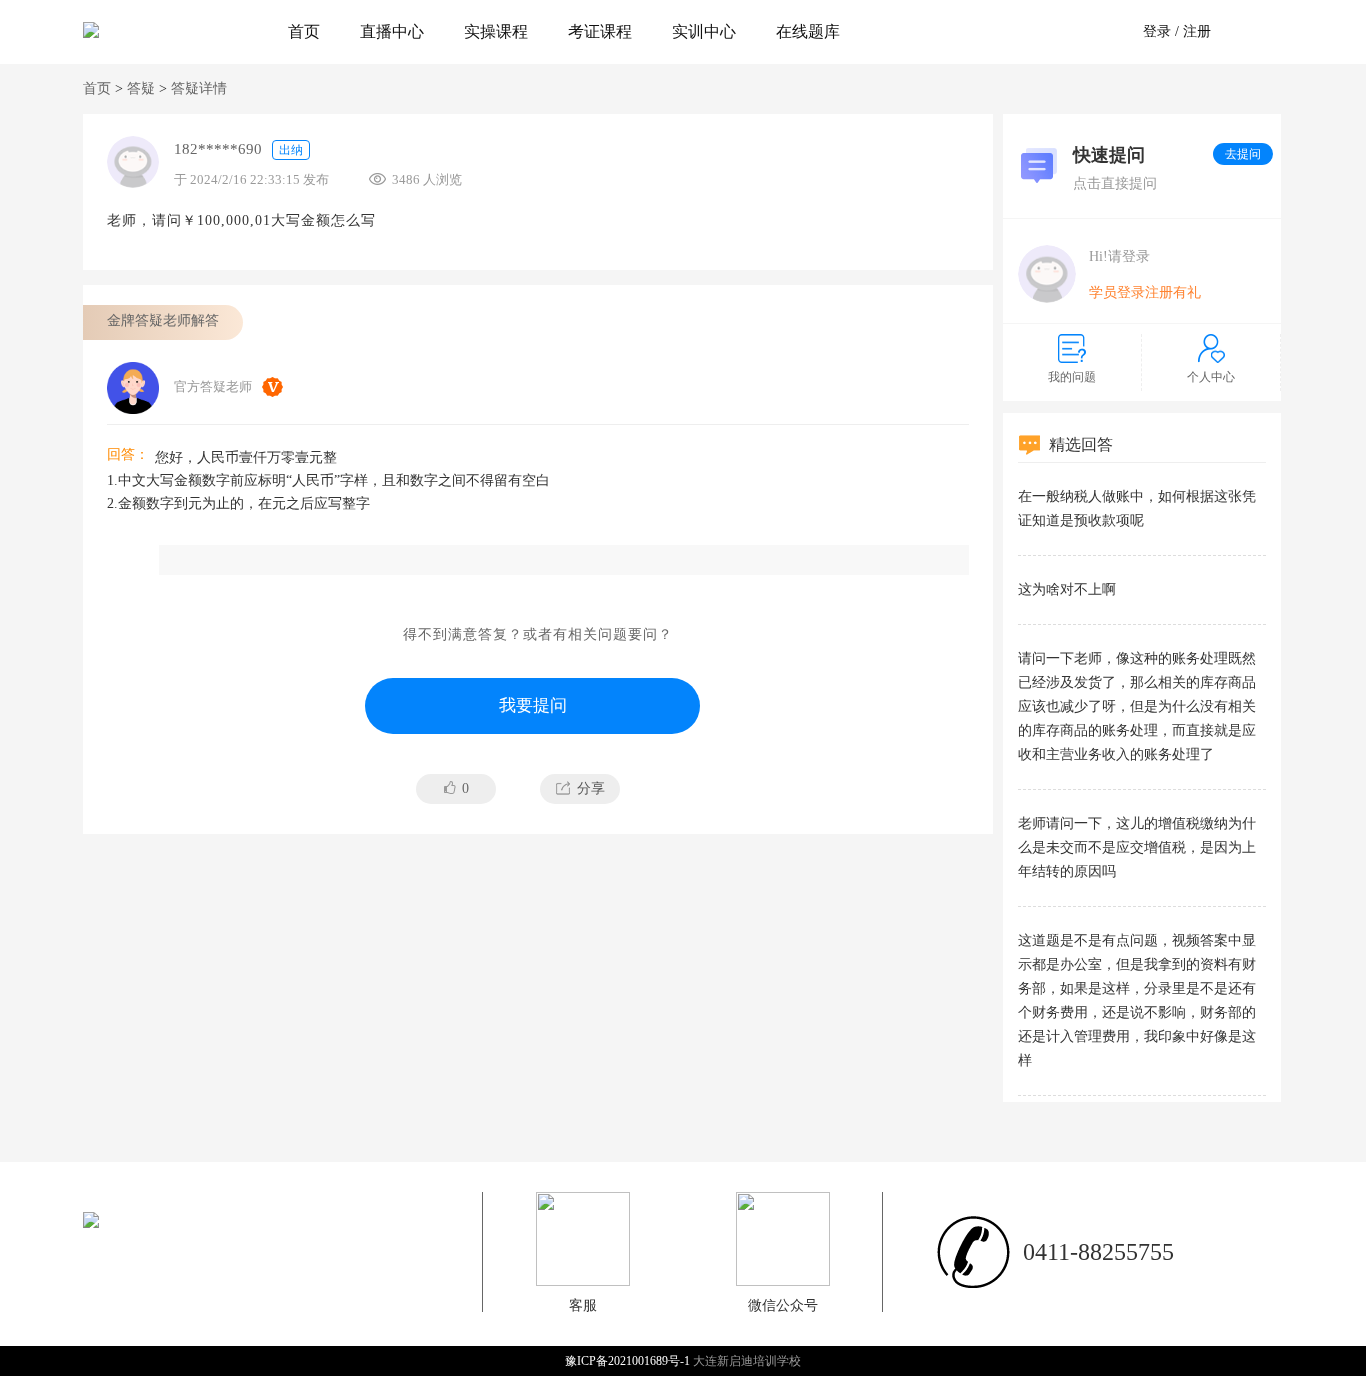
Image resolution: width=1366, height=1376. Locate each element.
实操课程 (496, 31)
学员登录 (1117, 292)
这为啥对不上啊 (1067, 589)
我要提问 (533, 705)
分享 (591, 788)
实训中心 (704, 31)
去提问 (1243, 154)
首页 (304, 31)
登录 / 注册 (1177, 31)
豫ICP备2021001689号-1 (629, 1361)
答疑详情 (199, 88)
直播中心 (392, 31)
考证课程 (600, 31)
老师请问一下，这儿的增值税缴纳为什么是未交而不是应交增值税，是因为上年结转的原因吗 (1137, 847)
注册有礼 (1173, 292)
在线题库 (808, 31)
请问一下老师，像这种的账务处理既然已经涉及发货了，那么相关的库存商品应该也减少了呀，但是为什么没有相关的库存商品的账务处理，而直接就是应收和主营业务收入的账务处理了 (1137, 706)
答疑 (141, 88)
